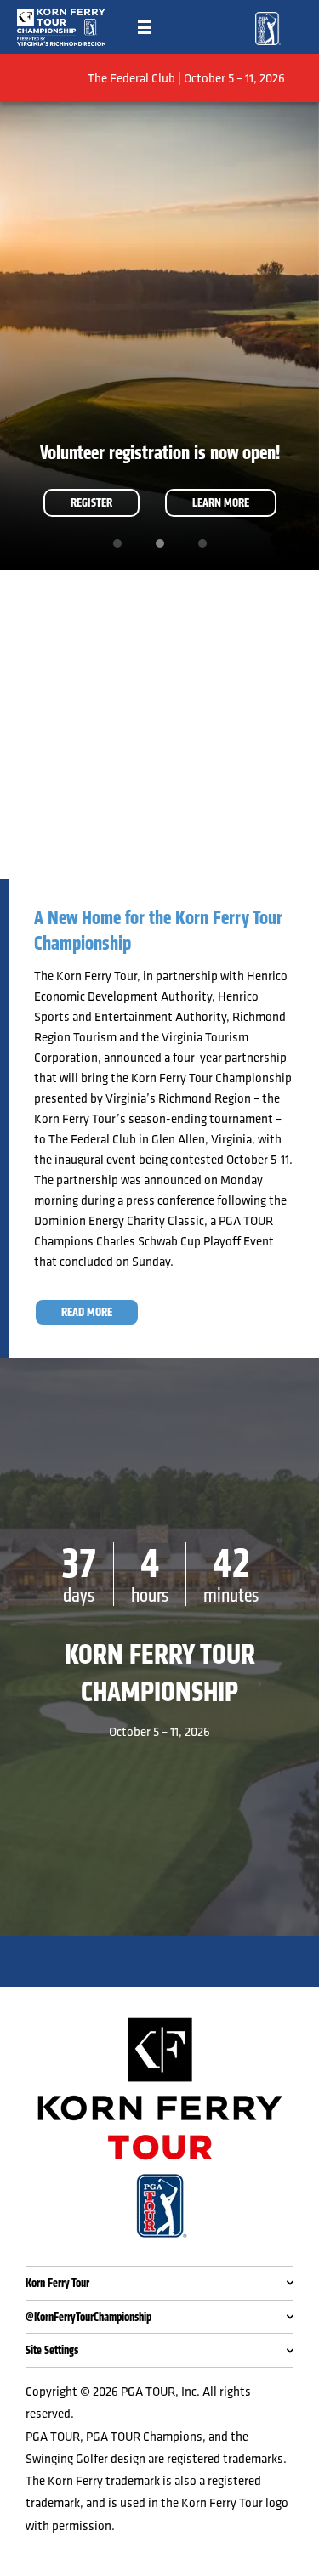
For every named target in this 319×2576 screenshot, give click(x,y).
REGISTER (91, 502)
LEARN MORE (221, 502)
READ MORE (87, 1312)
